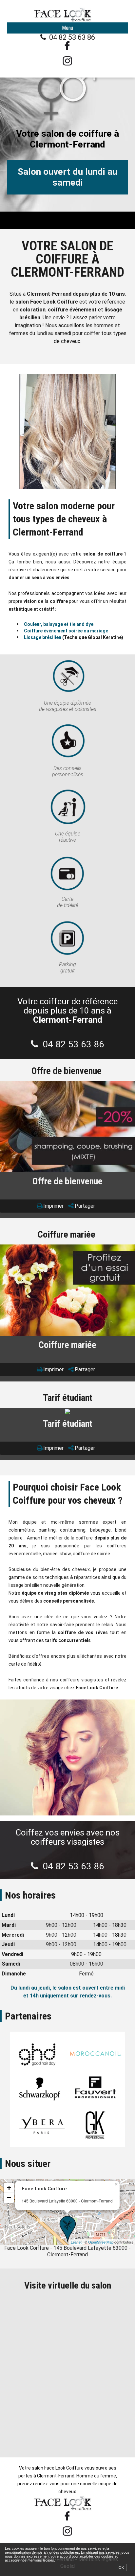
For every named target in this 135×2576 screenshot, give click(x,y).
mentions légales (41, 2560)
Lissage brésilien (43, 637)
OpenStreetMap (101, 2242)
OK (121, 2567)
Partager (85, 1206)
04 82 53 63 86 (72, 37)
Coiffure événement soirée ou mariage (66, 631)
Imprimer (53, 1206)
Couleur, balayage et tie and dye (59, 624)
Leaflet (76, 2242)
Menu (67, 28)
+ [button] (9, 2188)
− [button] (9, 2198)
